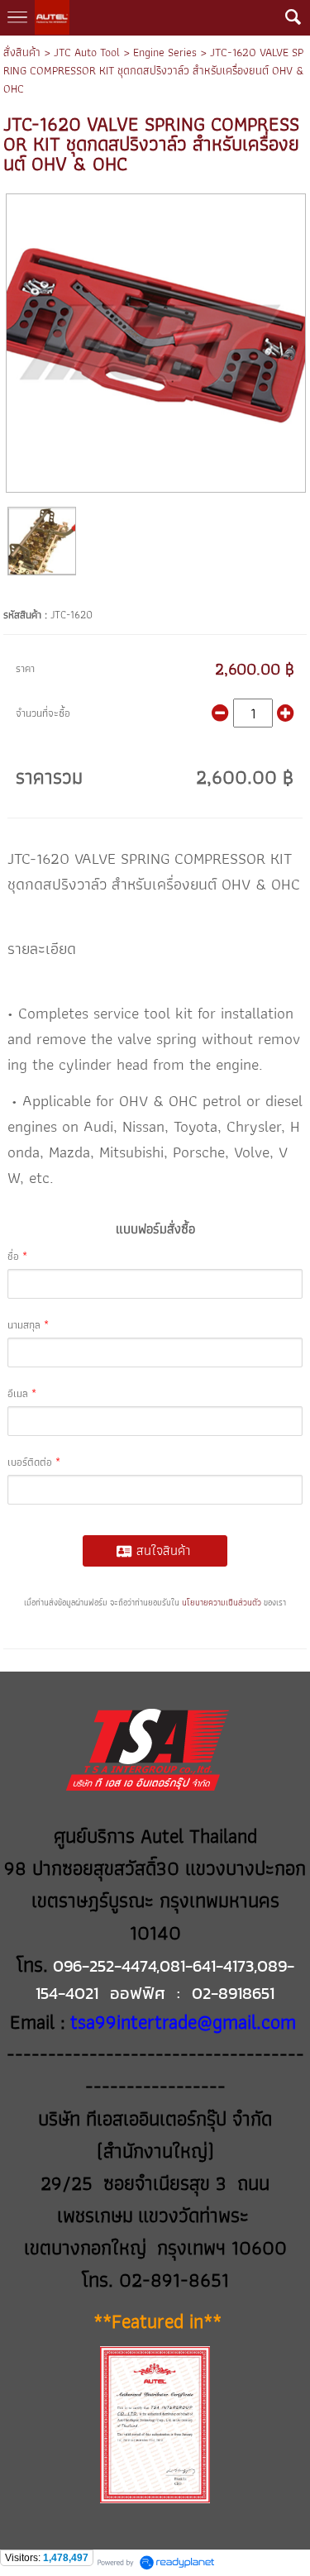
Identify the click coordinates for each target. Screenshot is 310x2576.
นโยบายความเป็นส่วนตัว (222, 1603)
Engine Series (165, 52)
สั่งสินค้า (22, 52)
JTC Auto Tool (87, 52)
